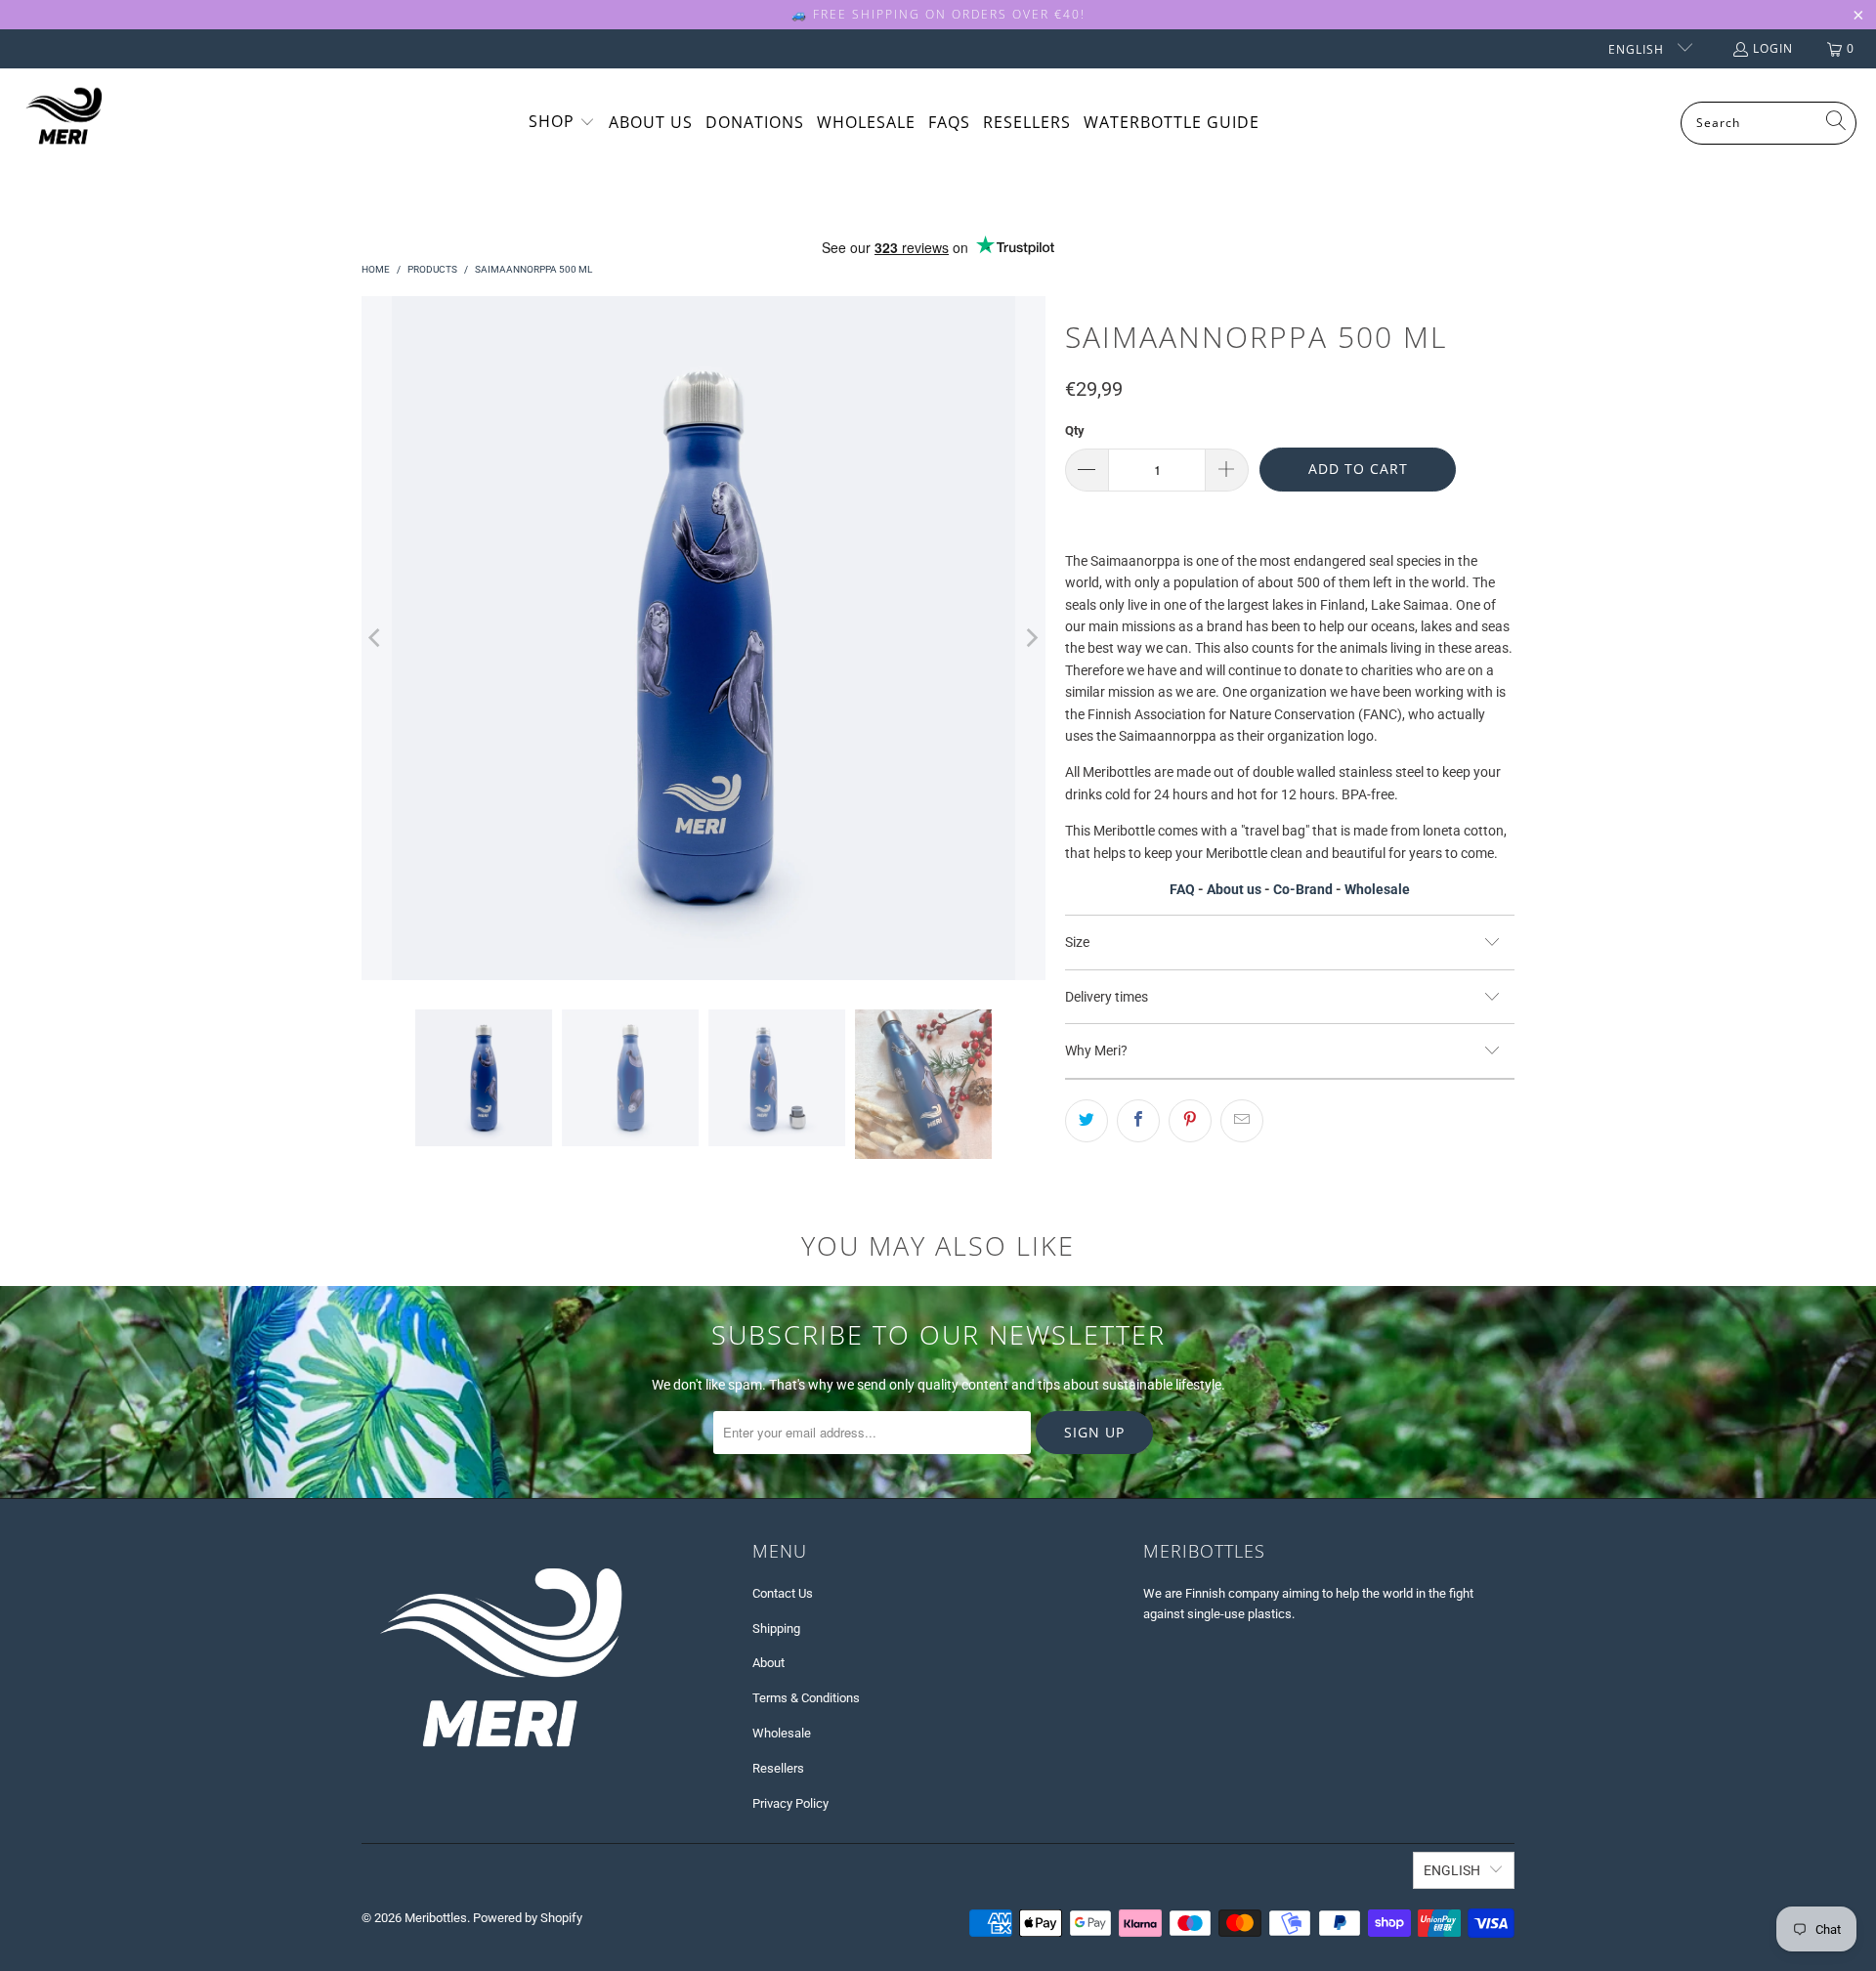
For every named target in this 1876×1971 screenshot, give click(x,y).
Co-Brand (1303, 889)
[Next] (1031, 638)
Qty (1075, 430)
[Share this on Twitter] (1087, 1121)
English (1638, 49)
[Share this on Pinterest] (1190, 1121)
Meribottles (436, 1918)
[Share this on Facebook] (1138, 1121)
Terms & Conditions (806, 1698)
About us (1234, 889)
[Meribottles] (64, 123)
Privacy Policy (790, 1803)
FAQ (1182, 889)
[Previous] (376, 638)
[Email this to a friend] (1242, 1121)
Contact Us (783, 1593)
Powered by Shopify (528, 1918)
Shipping (776, 1628)
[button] (562, 123)
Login (1773, 48)
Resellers (778, 1768)
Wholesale (1377, 889)
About (768, 1663)
